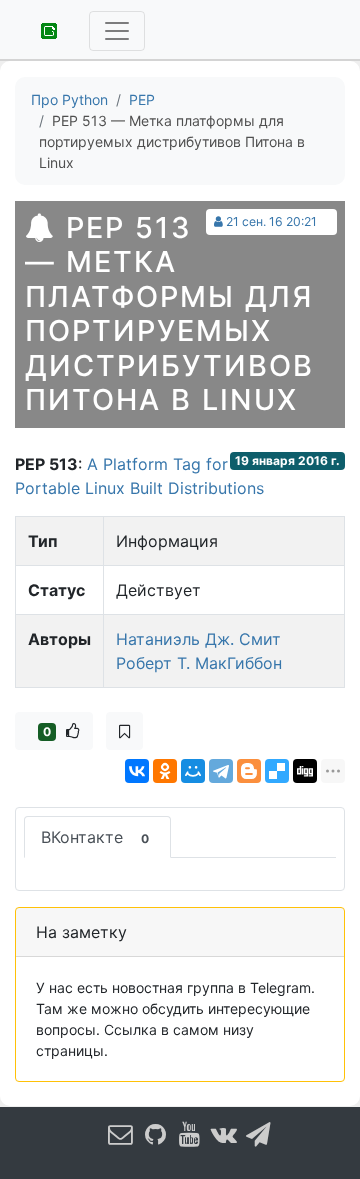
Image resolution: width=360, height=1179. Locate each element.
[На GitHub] (155, 1133)
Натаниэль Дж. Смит (198, 639)
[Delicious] (277, 771)
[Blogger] (249, 771)
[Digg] (305, 771)
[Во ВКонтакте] (224, 1133)
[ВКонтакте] (137, 771)
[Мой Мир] (193, 771)
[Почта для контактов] (121, 1133)
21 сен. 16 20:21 (271, 221)
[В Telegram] (259, 1133)
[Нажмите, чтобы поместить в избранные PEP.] (124, 731)
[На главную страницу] (42, 29)
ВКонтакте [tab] (95, 837)
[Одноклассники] (165, 771)
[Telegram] (221, 771)
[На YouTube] (190, 1133)
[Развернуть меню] (117, 31)
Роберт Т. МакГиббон (199, 663)
